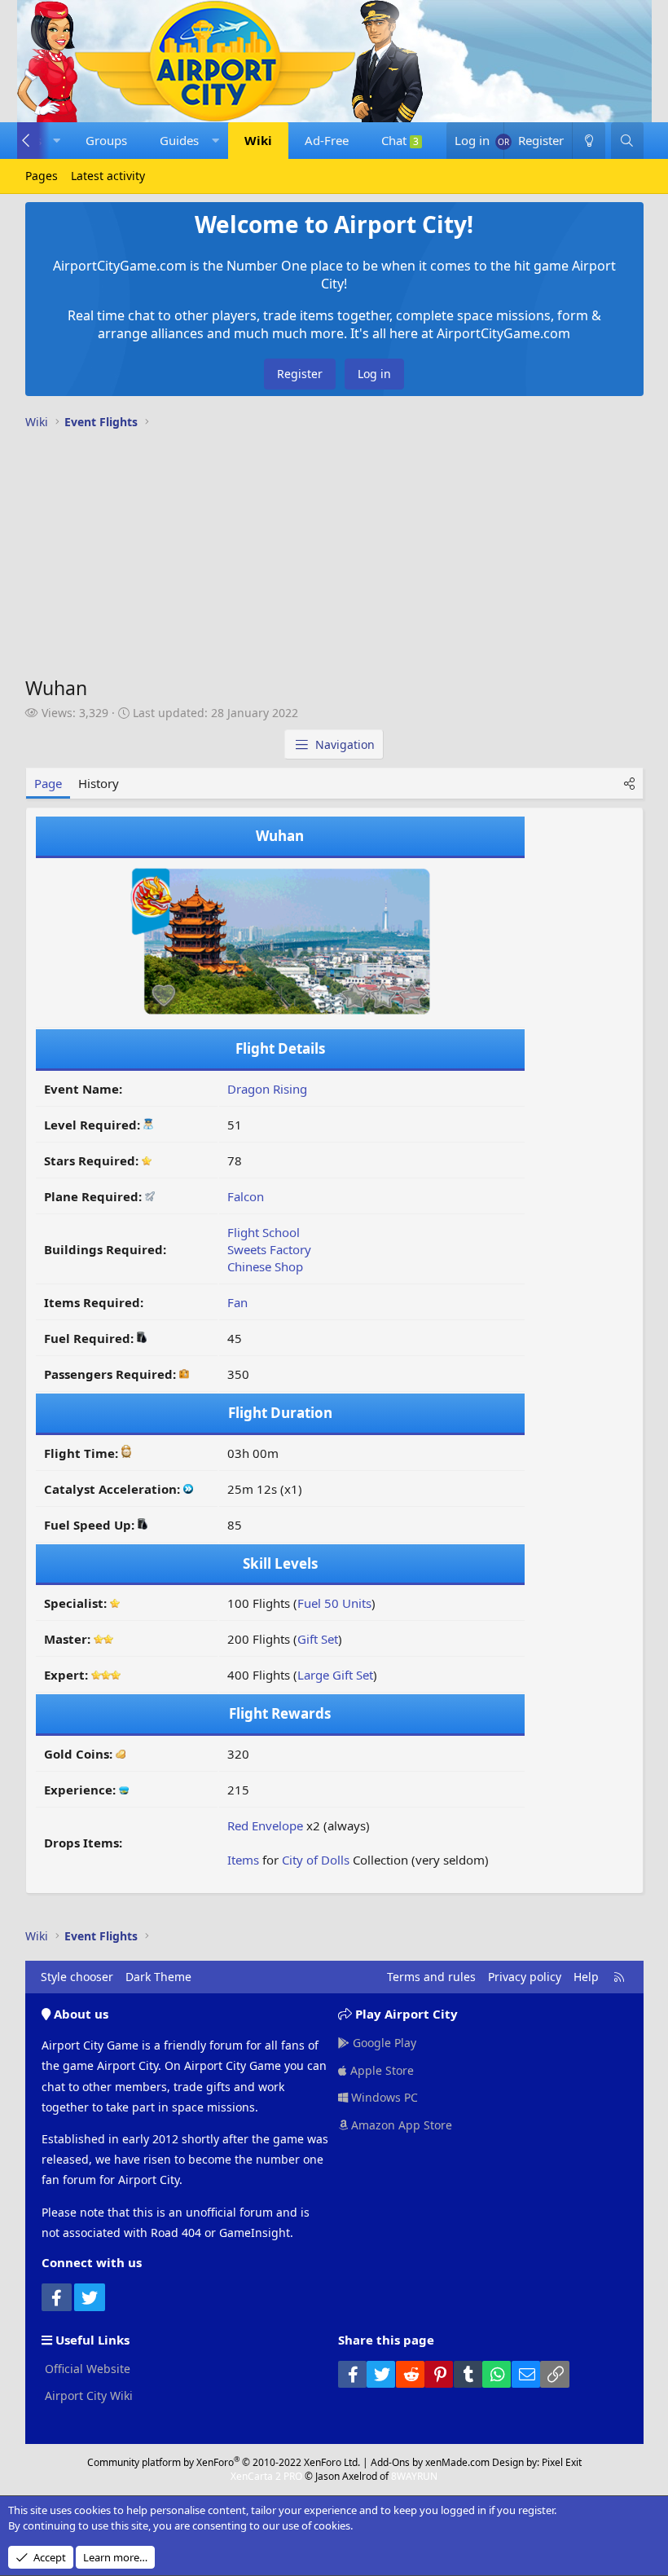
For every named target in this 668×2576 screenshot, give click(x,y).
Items (243, 1860)
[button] (57, 141)
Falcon (246, 1196)
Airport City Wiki (87, 2395)
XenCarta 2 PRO (266, 2476)
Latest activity (108, 176)
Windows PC (383, 2097)
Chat (400, 140)
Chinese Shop (265, 1266)
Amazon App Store (400, 2125)
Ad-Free (327, 140)
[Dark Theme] (588, 141)
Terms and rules (431, 1977)
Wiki (258, 140)
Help (586, 1977)
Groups (106, 140)
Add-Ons (390, 2462)
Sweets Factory (269, 1249)
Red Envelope (265, 1825)
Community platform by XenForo (224, 2462)
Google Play (383, 2043)
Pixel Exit (562, 2462)
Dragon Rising (267, 1089)
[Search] (627, 141)
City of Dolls (316, 1860)
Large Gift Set (335, 1675)
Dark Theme (158, 1977)
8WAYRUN (414, 2476)
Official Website (86, 2369)
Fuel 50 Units (334, 1603)
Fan (237, 1302)
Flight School (264, 1232)
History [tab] (99, 783)
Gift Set (318, 1639)
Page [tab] (48, 783)
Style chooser (77, 1977)
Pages (42, 176)
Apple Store (380, 2070)
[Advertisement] (334, 557)
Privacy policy (525, 1977)
